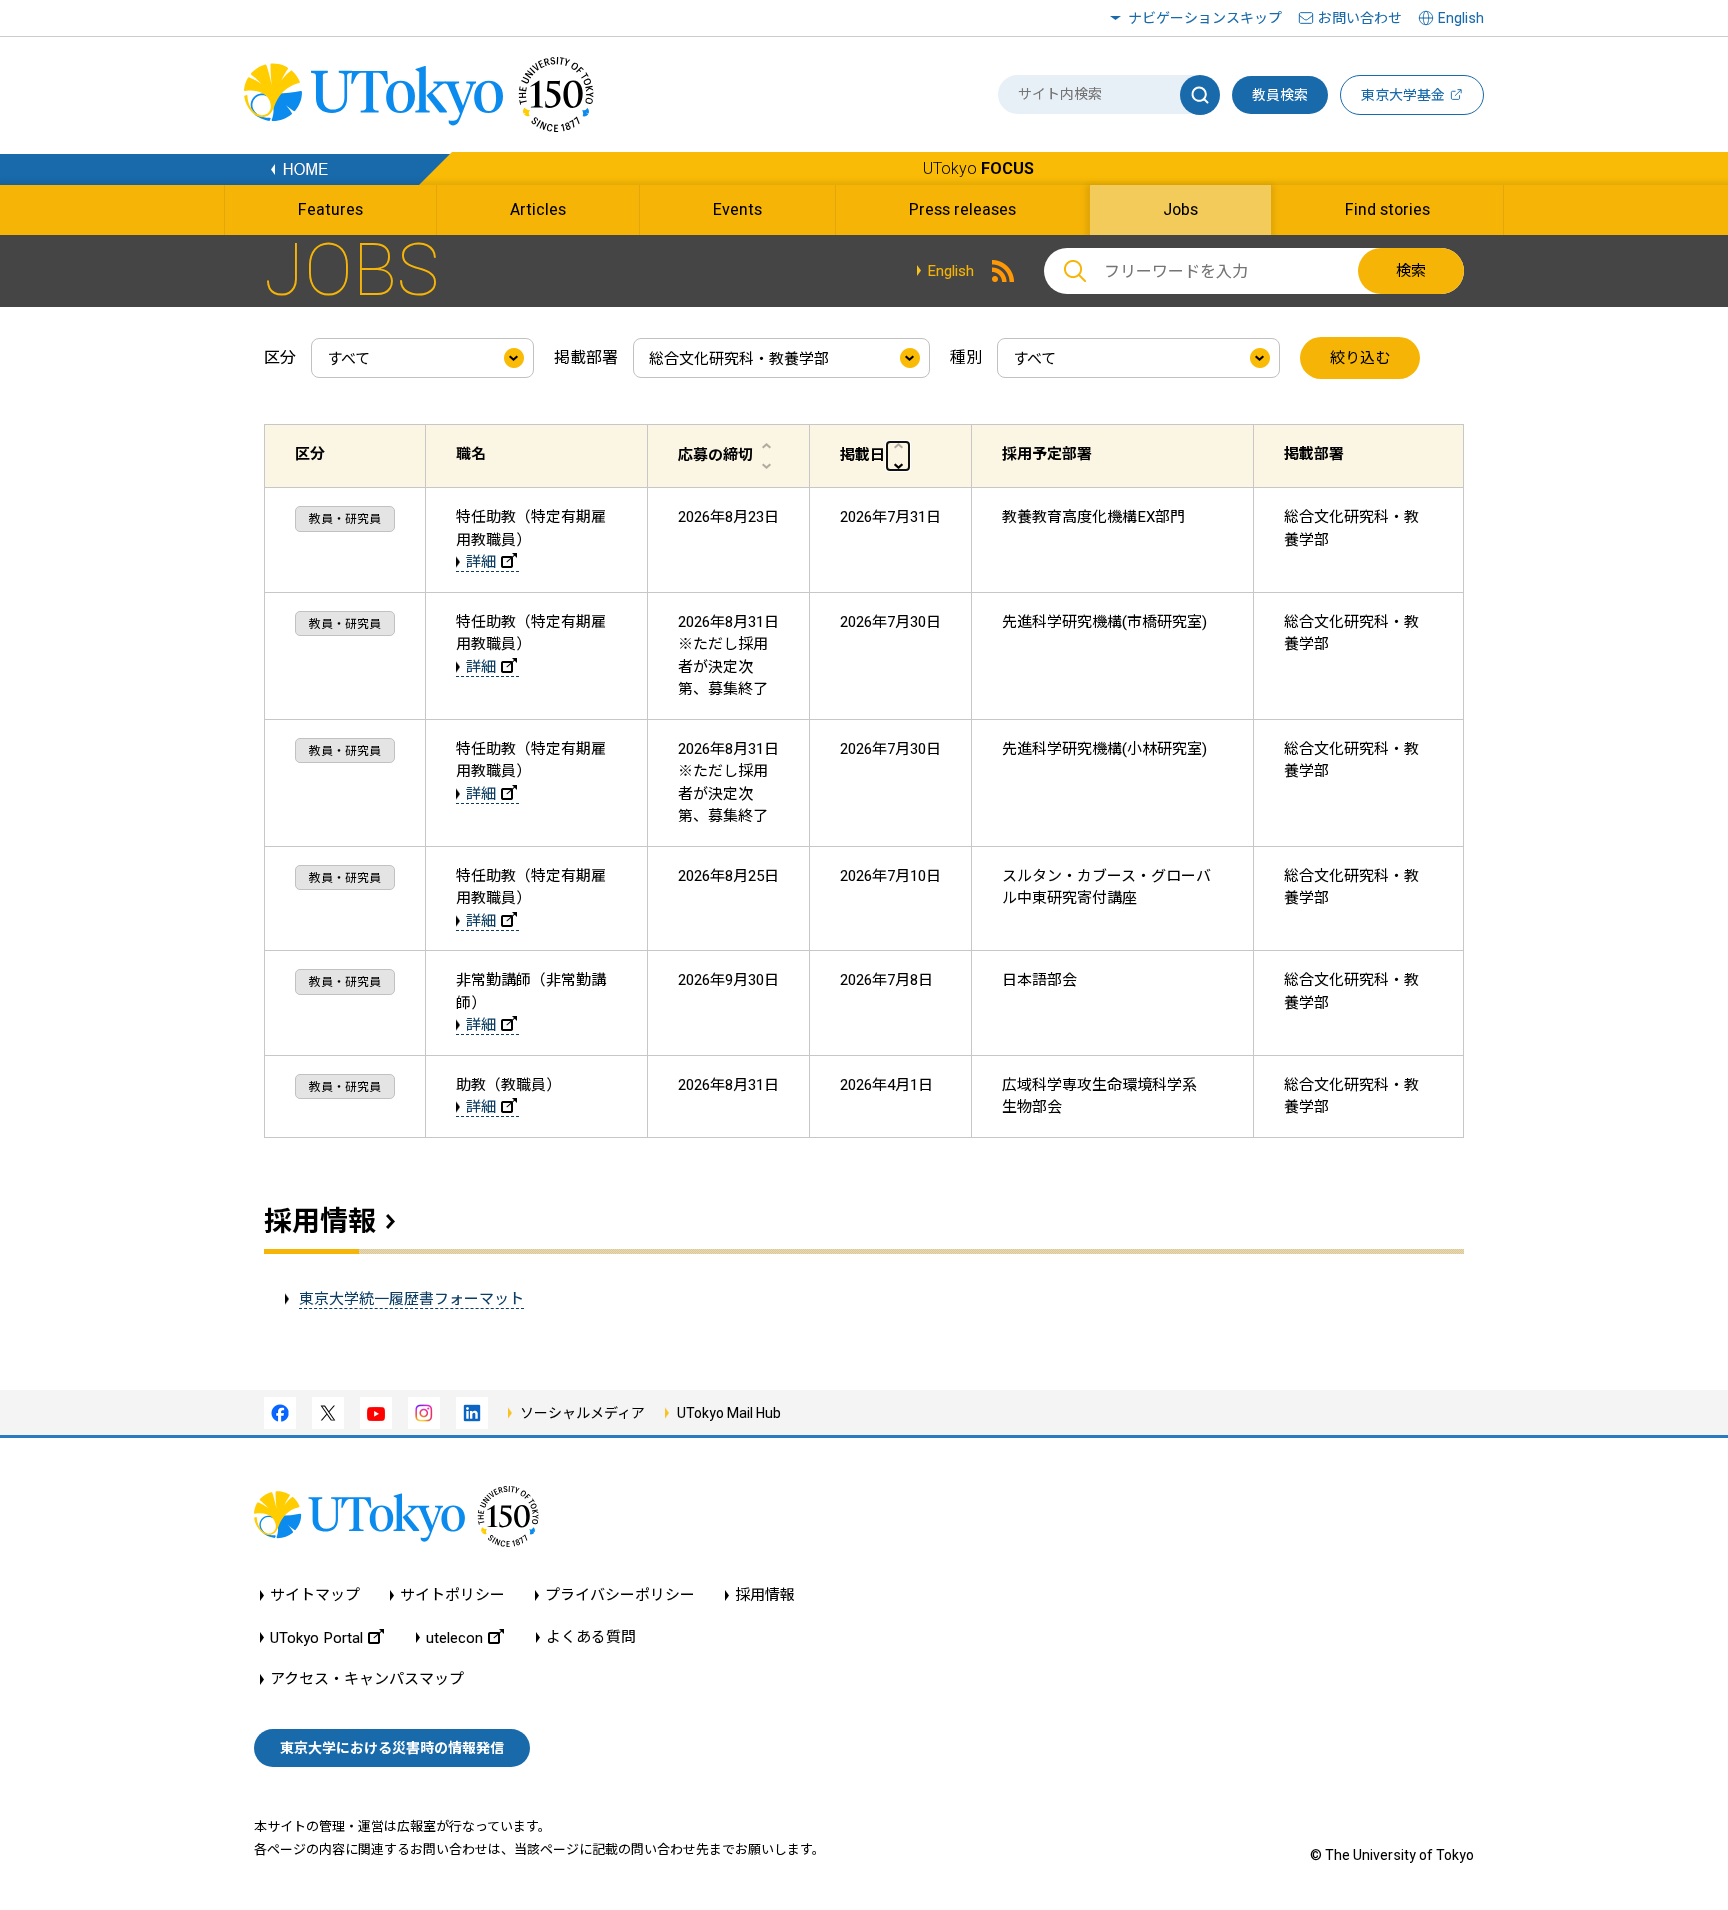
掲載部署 (586, 357)
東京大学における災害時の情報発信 (392, 1748)
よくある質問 (591, 1637)
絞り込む (1360, 358)
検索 (1411, 271)
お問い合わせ (1360, 18)
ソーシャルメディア (582, 1413)
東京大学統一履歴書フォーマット (411, 1299)
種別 (966, 357)
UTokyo (978, 168)
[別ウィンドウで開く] (1003, 271)
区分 (280, 357)
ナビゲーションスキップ (1205, 18)
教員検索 (1280, 95)
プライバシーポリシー (620, 1595)
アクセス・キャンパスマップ (367, 1679)
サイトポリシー (452, 1595)
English (950, 271)
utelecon (454, 1637)
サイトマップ (315, 1595)
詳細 (481, 562)
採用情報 (320, 1221)
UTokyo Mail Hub (729, 1413)
